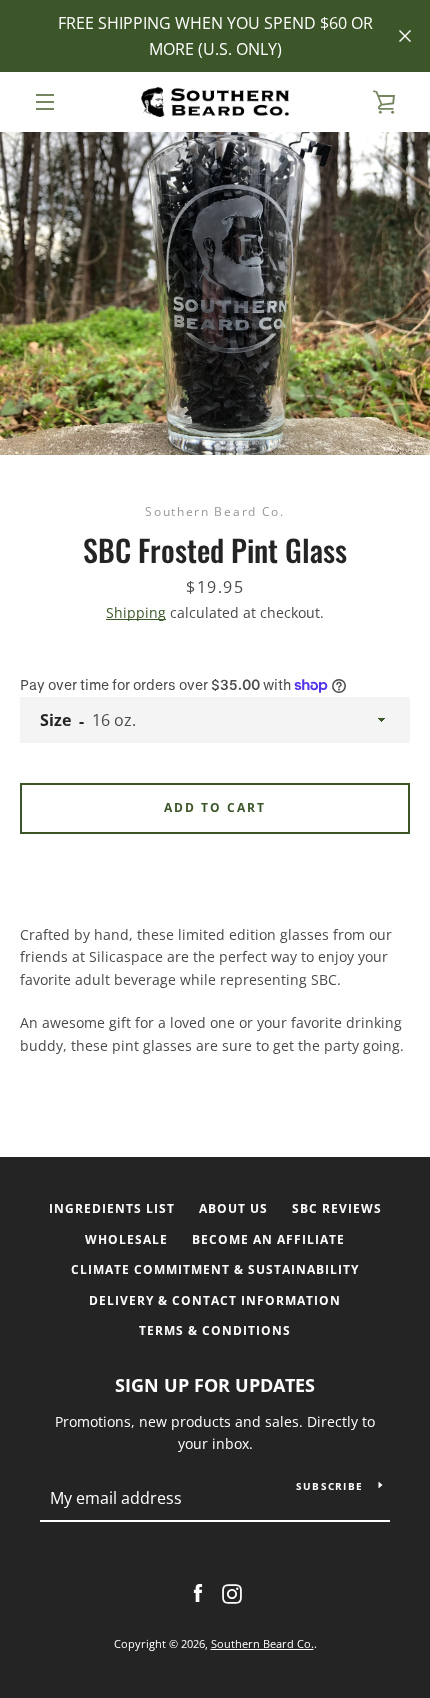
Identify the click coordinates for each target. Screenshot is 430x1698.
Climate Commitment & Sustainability (215, 1269)
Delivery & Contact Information (215, 1300)
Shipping (136, 612)
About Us (233, 1208)
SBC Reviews (337, 1208)
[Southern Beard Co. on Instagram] (232, 1592)
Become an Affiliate (268, 1239)
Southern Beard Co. (262, 1643)
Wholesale (126, 1239)
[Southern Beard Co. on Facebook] (198, 1592)
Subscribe (329, 1486)
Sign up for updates (215, 1385)
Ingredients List (112, 1208)
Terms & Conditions (215, 1330)
